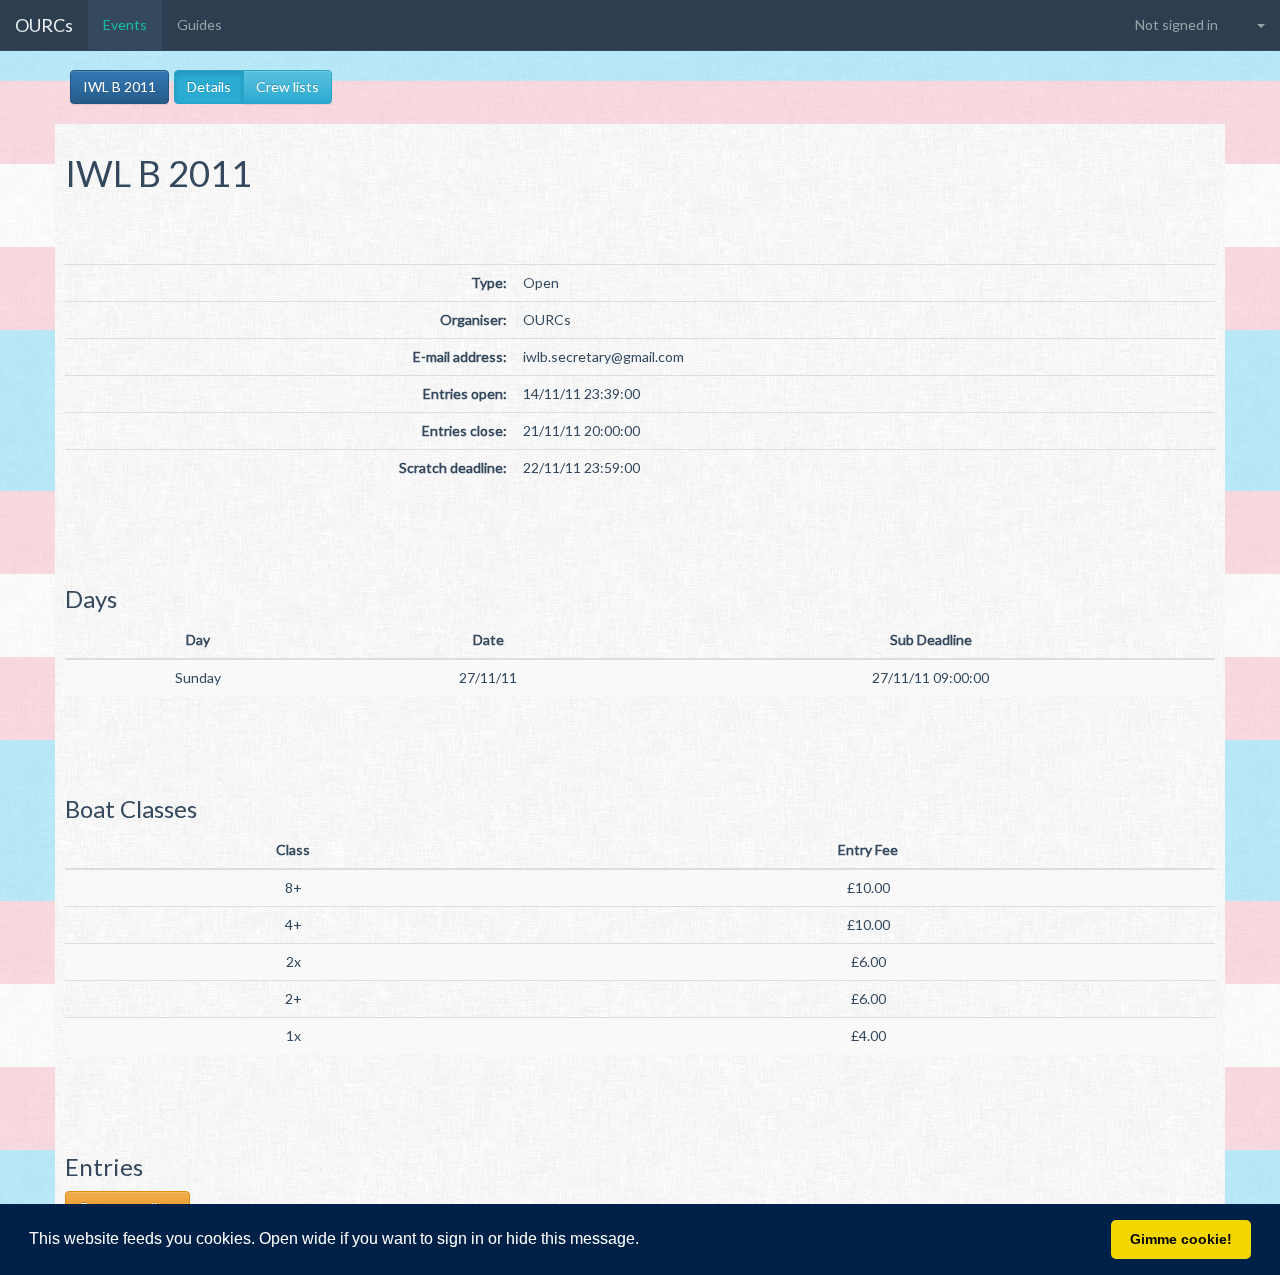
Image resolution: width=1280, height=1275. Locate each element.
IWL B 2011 (119, 86)
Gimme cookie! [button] (1181, 1239)
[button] (646, 1241)
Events (125, 24)
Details (209, 86)
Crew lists (287, 86)
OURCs (44, 25)
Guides (199, 24)
